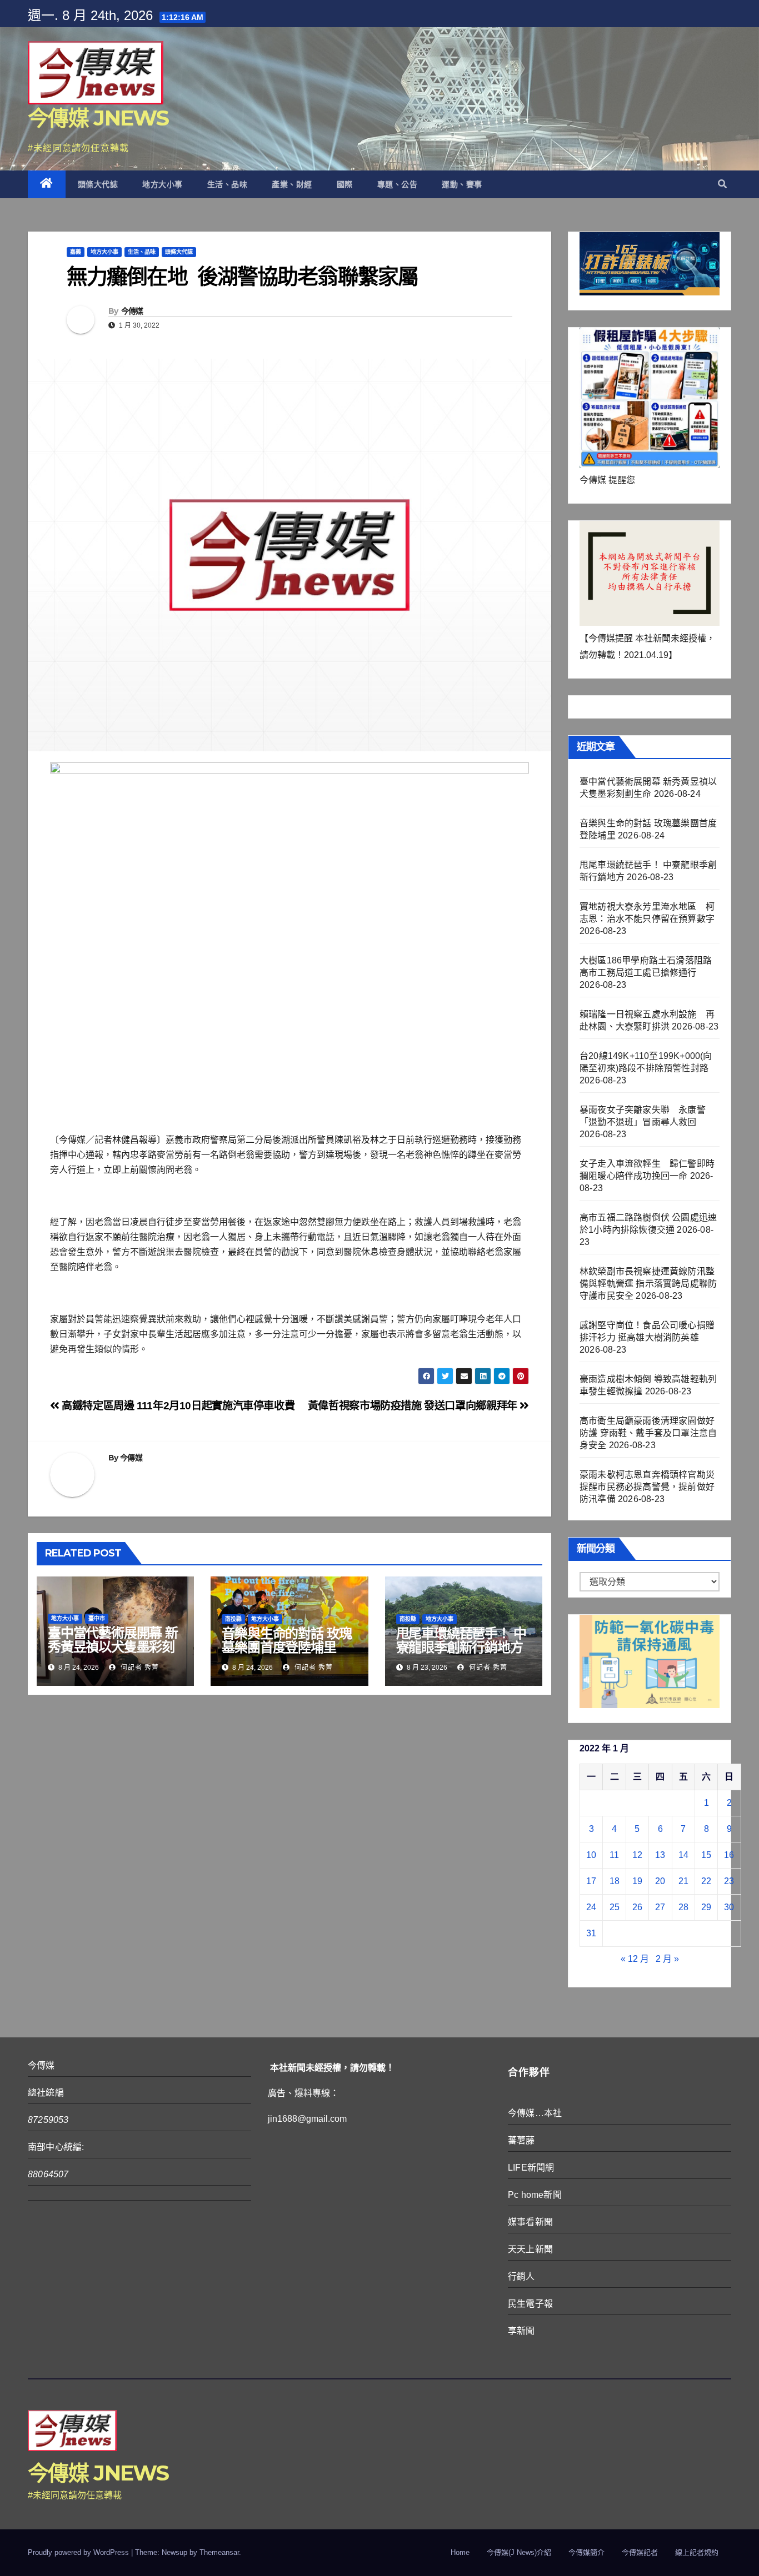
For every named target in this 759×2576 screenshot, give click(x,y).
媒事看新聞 (530, 2222)
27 (660, 1907)
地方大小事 (163, 184)
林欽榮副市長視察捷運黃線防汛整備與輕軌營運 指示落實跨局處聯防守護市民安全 (648, 1284)
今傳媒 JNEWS (98, 118)
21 (683, 1881)
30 (729, 1907)
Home (460, 2552)
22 (706, 1881)
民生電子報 (530, 2304)
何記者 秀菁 (139, 1668)
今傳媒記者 (640, 2552)
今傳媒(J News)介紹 (519, 2552)
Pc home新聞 (535, 2195)
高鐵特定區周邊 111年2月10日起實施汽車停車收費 (177, 1406)
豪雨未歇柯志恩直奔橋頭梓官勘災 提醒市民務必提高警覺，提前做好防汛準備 (647, 1487)
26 (637, 1907)
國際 (345, 184)
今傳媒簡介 (586, 2552)
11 (614, 1855)
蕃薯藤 (521, 2140)
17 (591, 1881)
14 (683, 1855)
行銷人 (521, 2276)
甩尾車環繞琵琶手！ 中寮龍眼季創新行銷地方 (461, 1640)
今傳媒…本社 (535, 2113)
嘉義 (76, 252)
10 (591, 1855)
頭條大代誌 (98, 184)
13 (660, 1855)
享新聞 (521, 2331)
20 (660, 1881)
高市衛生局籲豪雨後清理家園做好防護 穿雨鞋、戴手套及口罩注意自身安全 (648, 1433)
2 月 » (667, 1959)
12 (637, 1855)
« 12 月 (635, 1959)
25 (615, 1907)
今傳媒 (132, 311)
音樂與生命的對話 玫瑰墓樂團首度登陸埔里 (287, 1640)
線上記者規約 (697, 2552)
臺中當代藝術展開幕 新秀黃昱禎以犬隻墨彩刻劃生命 (113, 1647)
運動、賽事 (462, 184)
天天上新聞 (530, 2249)
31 (591, 1933)
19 (637, 1881)
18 (615, 1881)
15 (706, 1855)
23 (729, 1881)
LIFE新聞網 (531, 2168)
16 (729, 1855)
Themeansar (219, 2552)
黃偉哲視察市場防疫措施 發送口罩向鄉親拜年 (414, 1406)
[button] (722, 184)
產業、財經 (292, 184)
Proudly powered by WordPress (79, 2552)
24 (591, 1907)
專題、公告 (398, 184)
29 (706, 1907)
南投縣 (233, 1619)
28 (683, 1907)
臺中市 (97, 1618)
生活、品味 (228, 184)
